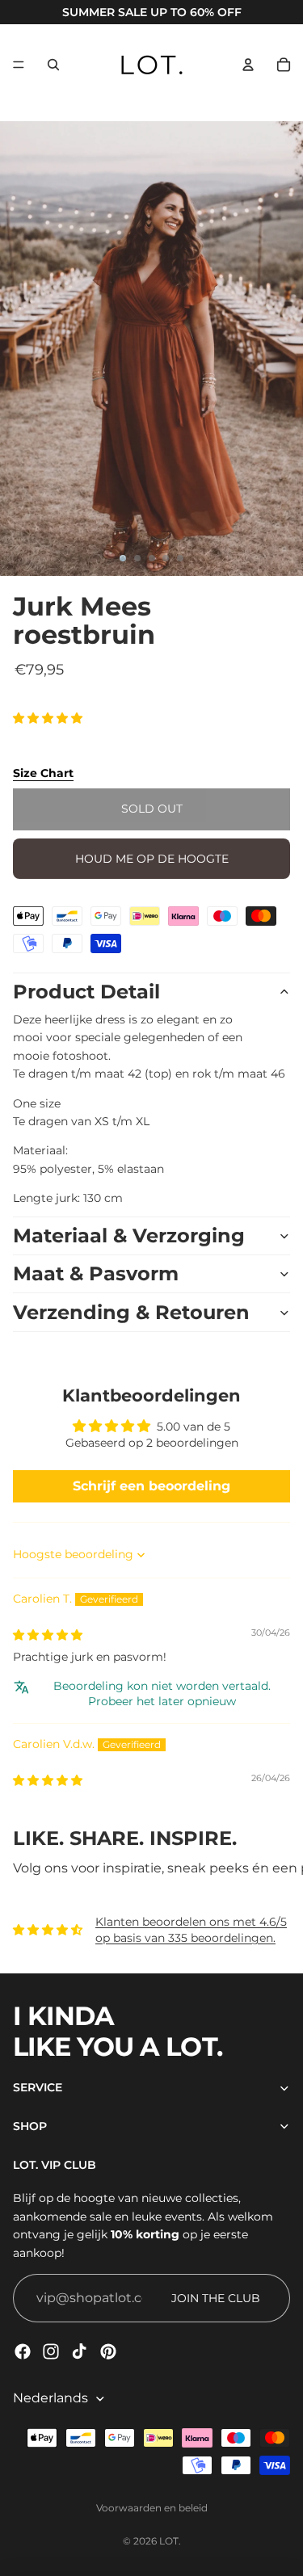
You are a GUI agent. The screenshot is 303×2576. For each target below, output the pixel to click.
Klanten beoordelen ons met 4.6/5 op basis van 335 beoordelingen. (191, 1930)
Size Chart (43, 773)
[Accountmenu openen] (248, 65)
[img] (48, 1635)
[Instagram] (51, 2351)
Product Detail (86, 992)
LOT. (170, 2541)
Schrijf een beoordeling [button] (151, 1486)
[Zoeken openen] (53, 65)
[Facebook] (23, 2351)
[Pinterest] (108, 2351)
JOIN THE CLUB (216, 2298)
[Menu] (19, 65)
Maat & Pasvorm (96, 1273)
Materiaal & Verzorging (129, 1235)
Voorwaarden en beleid (152, 2508)
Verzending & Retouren (131, 1312)
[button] (48, 718)
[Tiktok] (79, 2351)
